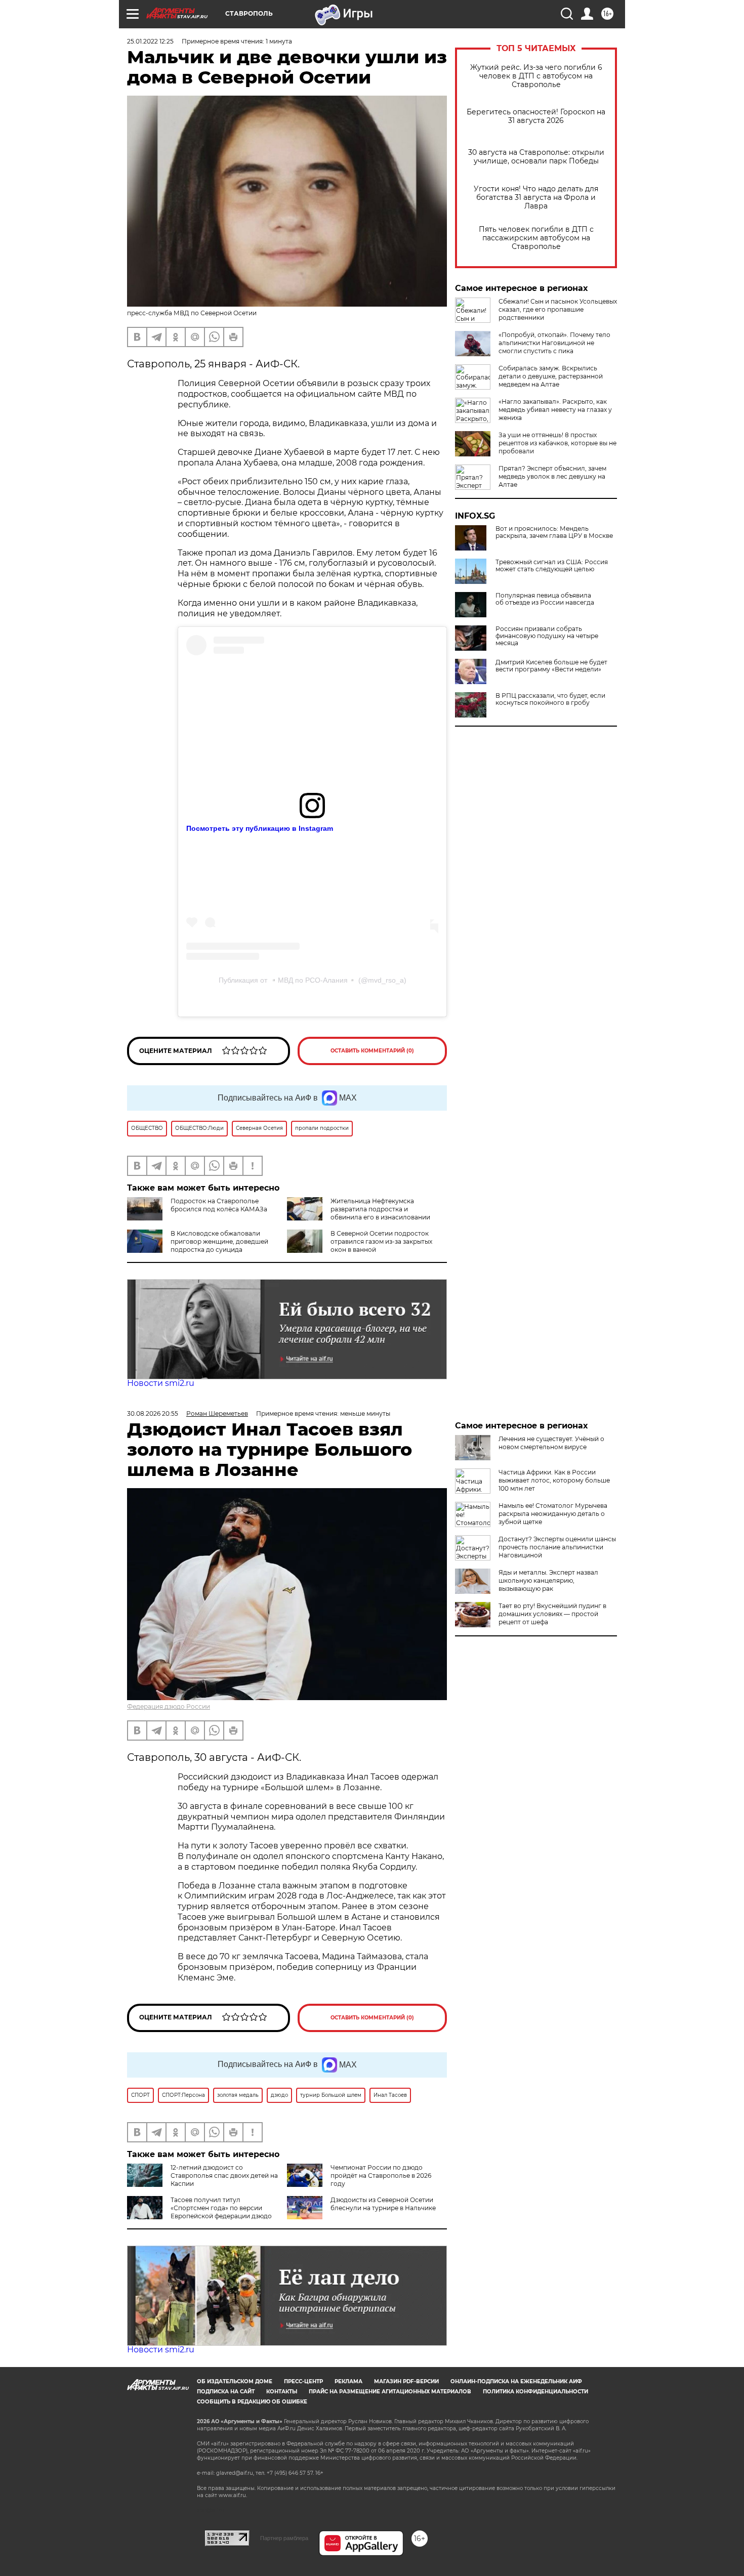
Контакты (282, 2392)
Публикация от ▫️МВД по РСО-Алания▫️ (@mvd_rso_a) (313, 980)
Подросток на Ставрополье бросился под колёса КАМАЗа (219, 1205)
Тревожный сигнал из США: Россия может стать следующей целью (552, 566)
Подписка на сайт (226, 2392)
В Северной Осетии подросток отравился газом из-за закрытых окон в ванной (381, 1241)
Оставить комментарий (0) (372, 1051)
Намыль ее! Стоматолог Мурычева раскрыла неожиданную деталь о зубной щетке (553, 1514)
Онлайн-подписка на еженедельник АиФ (516, 2381)
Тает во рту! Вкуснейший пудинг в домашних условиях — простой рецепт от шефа (552, 1614)
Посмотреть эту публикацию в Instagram (260, 828)
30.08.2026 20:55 (153, 1413)
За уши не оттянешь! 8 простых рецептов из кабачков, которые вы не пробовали (557, 443)
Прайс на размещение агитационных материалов (390, 2392)
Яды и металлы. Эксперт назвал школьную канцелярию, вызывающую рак (548, 1580)
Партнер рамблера (284, 2538)
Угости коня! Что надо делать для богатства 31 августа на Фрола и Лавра (536, 198)
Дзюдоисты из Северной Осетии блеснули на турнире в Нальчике (383, 2204)
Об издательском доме (235, 2381)
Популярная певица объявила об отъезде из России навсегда (545, 599)
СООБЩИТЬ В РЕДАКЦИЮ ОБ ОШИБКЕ (252, 2402)
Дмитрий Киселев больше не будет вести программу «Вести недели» (551, 666)
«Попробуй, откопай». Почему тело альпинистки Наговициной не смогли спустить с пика (554, 343)
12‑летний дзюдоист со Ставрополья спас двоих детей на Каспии (224, 2176)
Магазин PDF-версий (406, 2381)
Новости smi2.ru (161, 1383)
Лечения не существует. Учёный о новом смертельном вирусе (551, 1443)
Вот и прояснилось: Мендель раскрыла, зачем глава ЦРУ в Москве (554, 532)
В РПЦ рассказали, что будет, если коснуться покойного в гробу (550, 699)
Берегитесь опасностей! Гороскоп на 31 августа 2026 (536, 116)
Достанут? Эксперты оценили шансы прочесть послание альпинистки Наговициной (557, 1547)
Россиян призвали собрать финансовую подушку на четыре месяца (547, 636)
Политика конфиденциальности (535, 2392)
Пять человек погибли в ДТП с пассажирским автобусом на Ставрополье (536, 238)
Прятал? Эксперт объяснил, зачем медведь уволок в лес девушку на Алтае (552, 476)
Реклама (348, 2381)
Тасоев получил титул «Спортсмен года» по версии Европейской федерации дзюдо (221, 2208)
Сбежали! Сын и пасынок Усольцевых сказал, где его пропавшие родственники (558, 309)
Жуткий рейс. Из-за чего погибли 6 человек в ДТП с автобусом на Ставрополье (536, 76)
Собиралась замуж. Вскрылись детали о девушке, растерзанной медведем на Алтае (551, 376)
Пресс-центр (303, 2381)
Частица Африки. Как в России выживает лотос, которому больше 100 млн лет (554, 1480)
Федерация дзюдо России (169, 1706)
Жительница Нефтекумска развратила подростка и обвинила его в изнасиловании (380, 1209)
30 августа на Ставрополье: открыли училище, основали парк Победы (536, 157)
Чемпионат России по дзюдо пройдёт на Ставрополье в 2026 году (381, 2176)
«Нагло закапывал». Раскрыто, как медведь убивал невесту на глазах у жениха (555, 410)
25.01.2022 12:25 (150, 41)
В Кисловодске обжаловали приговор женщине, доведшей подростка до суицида (219, 1241)
